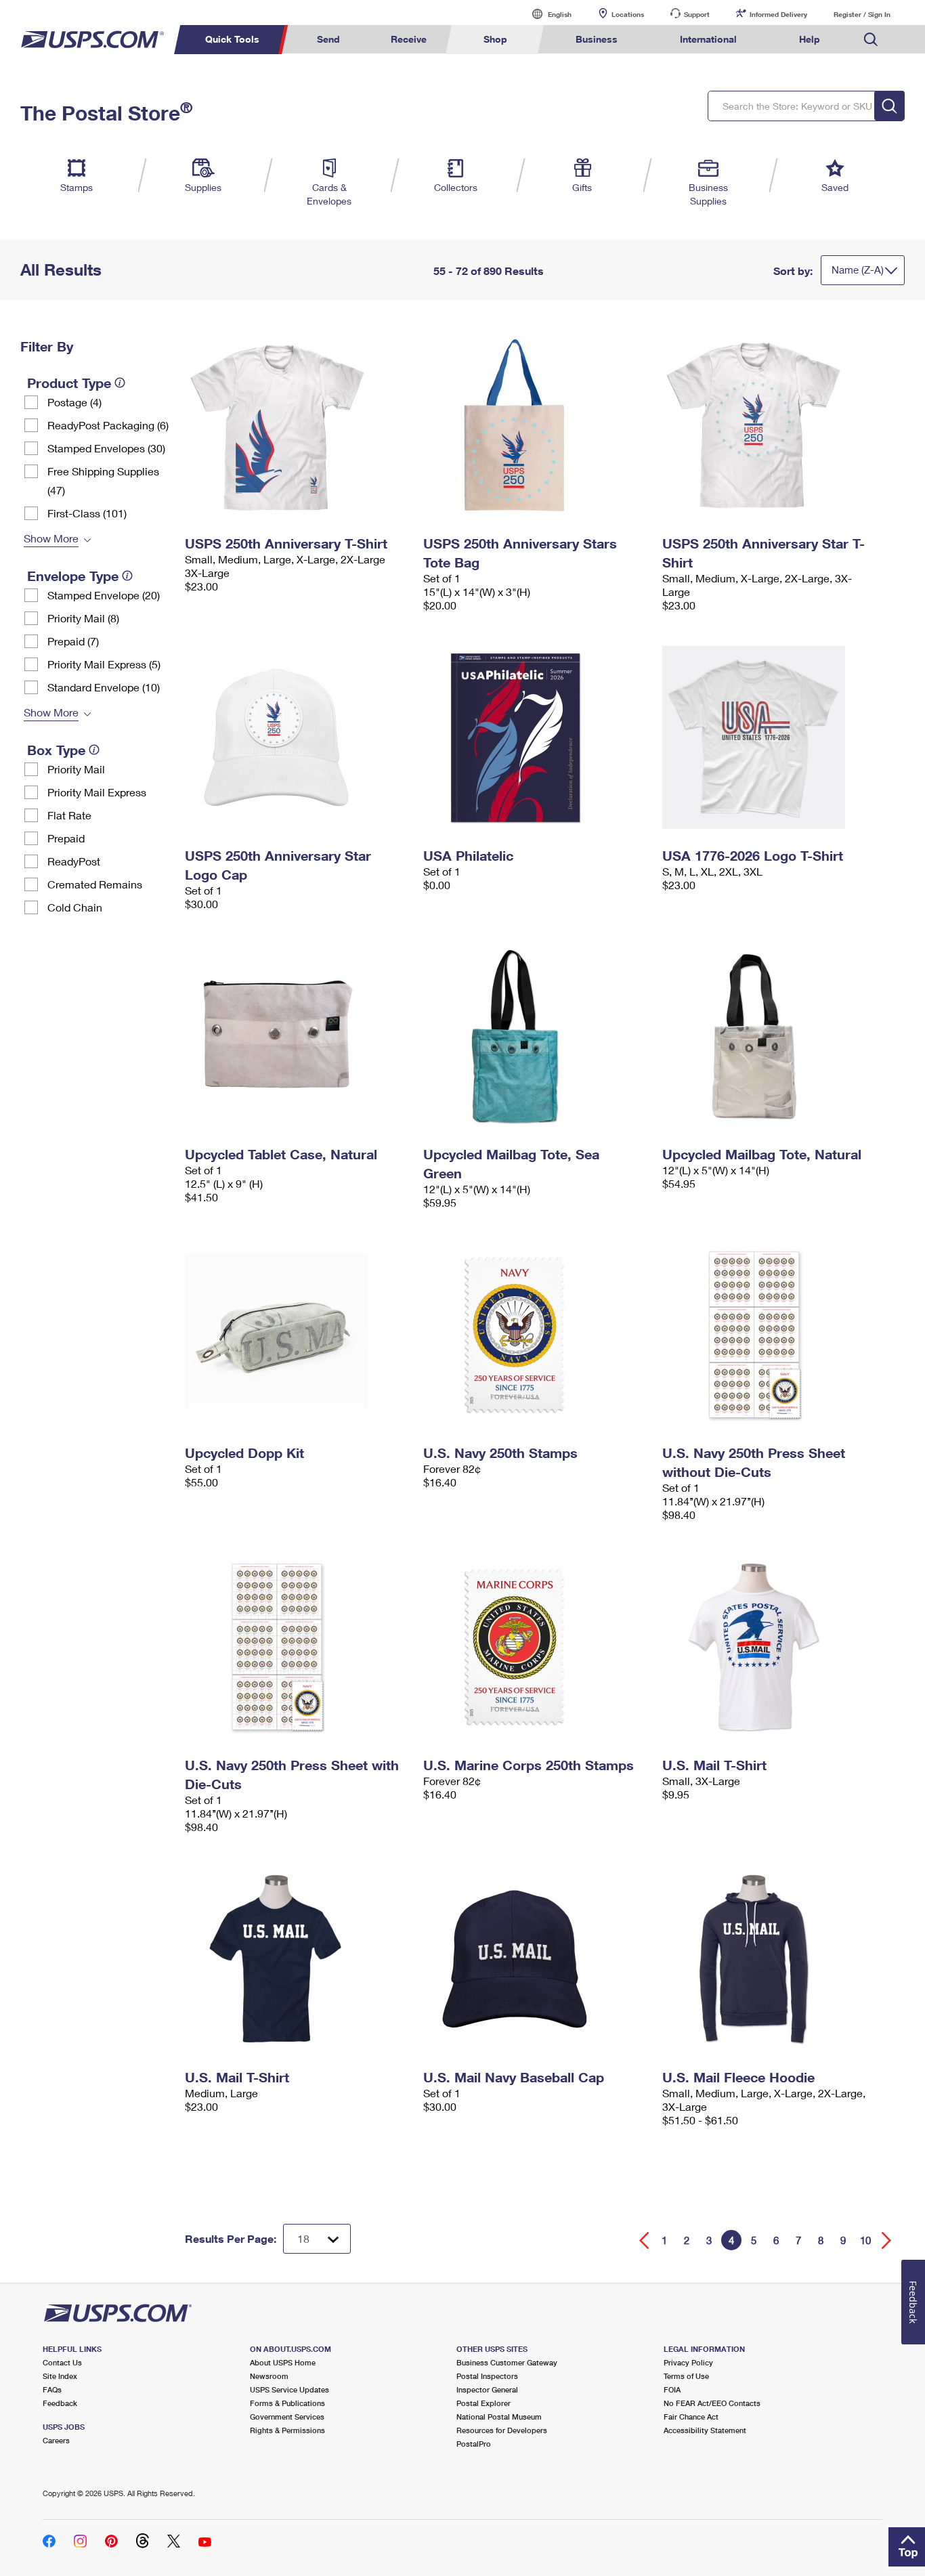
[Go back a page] (644, 2240)
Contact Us (62, 2362)
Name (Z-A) (858, 270)
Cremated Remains (95, 884)
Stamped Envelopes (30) (106, 448)
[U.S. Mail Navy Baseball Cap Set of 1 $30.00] (536, 1959)
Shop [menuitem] (495, 39)
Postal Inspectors (487, 2376)
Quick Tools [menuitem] (232, 39)
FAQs (52, 2389)
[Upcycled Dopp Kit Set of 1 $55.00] (298, 1335)
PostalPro (474, 2444)
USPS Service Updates (289, 2389)
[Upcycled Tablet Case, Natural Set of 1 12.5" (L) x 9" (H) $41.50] (298, 1036)
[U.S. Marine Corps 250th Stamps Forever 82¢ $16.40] (536, 1647)
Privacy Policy (688, 2362)
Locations (628, 14)
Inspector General (487, 2389)
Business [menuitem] (597, 39)
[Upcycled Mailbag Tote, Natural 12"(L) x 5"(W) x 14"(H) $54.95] (775, 1036)
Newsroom (269, 2376)
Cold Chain (75, 907)
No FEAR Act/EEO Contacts (712, 2403)
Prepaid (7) (73, 641)
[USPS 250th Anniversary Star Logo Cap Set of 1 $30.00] (298, 737)
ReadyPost (74, 861)
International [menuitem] (708, 39)
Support (697, 14)
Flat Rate (69, 815)
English (546, 14)
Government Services (287, 2417)
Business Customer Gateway (507, 2362)
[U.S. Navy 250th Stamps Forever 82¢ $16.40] (536, 1335)
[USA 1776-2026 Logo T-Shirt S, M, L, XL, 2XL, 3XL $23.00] (775, 737)
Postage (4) (74, 402)
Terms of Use (686, 2376)
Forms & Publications (287, 2403)
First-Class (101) (87, 513)
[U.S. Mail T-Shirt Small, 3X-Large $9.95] (775, 1647)
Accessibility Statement (705, 2430)
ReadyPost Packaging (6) (108, 425)
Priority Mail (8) (83, 618)
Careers (56, 2440)
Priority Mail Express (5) (104, 664)
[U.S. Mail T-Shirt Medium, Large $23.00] (298, 1959)
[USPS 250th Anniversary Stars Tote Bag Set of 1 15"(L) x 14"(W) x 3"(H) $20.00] (536, 425)
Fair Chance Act (691, 2417)
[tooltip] (120, 383)
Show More (51, 538)
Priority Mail (76, 769)
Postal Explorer (483, 2403)
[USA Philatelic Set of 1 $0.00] (536, 737)
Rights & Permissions (287, 2430)
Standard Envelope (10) (104, 687)
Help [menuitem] (810, 39)
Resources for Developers (502, 2430)
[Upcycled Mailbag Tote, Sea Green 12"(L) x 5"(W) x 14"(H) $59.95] (536, 1036)
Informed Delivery (778, 14)
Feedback (60, 2403)
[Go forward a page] (887, 2240)
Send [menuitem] (328, 39)
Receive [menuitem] (409, 39)
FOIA (672, 2389)
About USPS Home (283, 2362)
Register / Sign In (862, 14)
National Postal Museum (499, 2417)
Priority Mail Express (97, 792)
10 (865, 2240)
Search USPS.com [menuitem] (871, 40)
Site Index (60, 2376)
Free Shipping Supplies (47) (103, 480)
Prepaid (66, 838)
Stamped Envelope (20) (104, 595)
